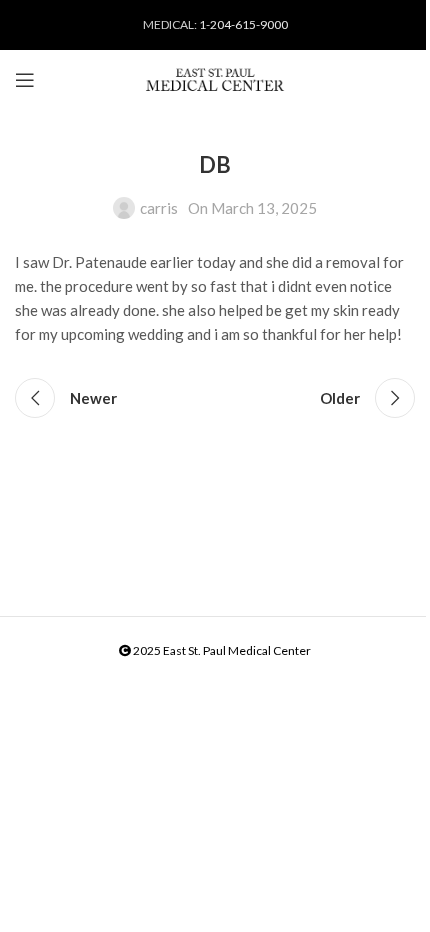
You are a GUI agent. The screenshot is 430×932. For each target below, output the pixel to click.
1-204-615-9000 (243, 24)
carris (159, 208)
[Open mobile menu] (25, 80)
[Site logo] (215, 80)
